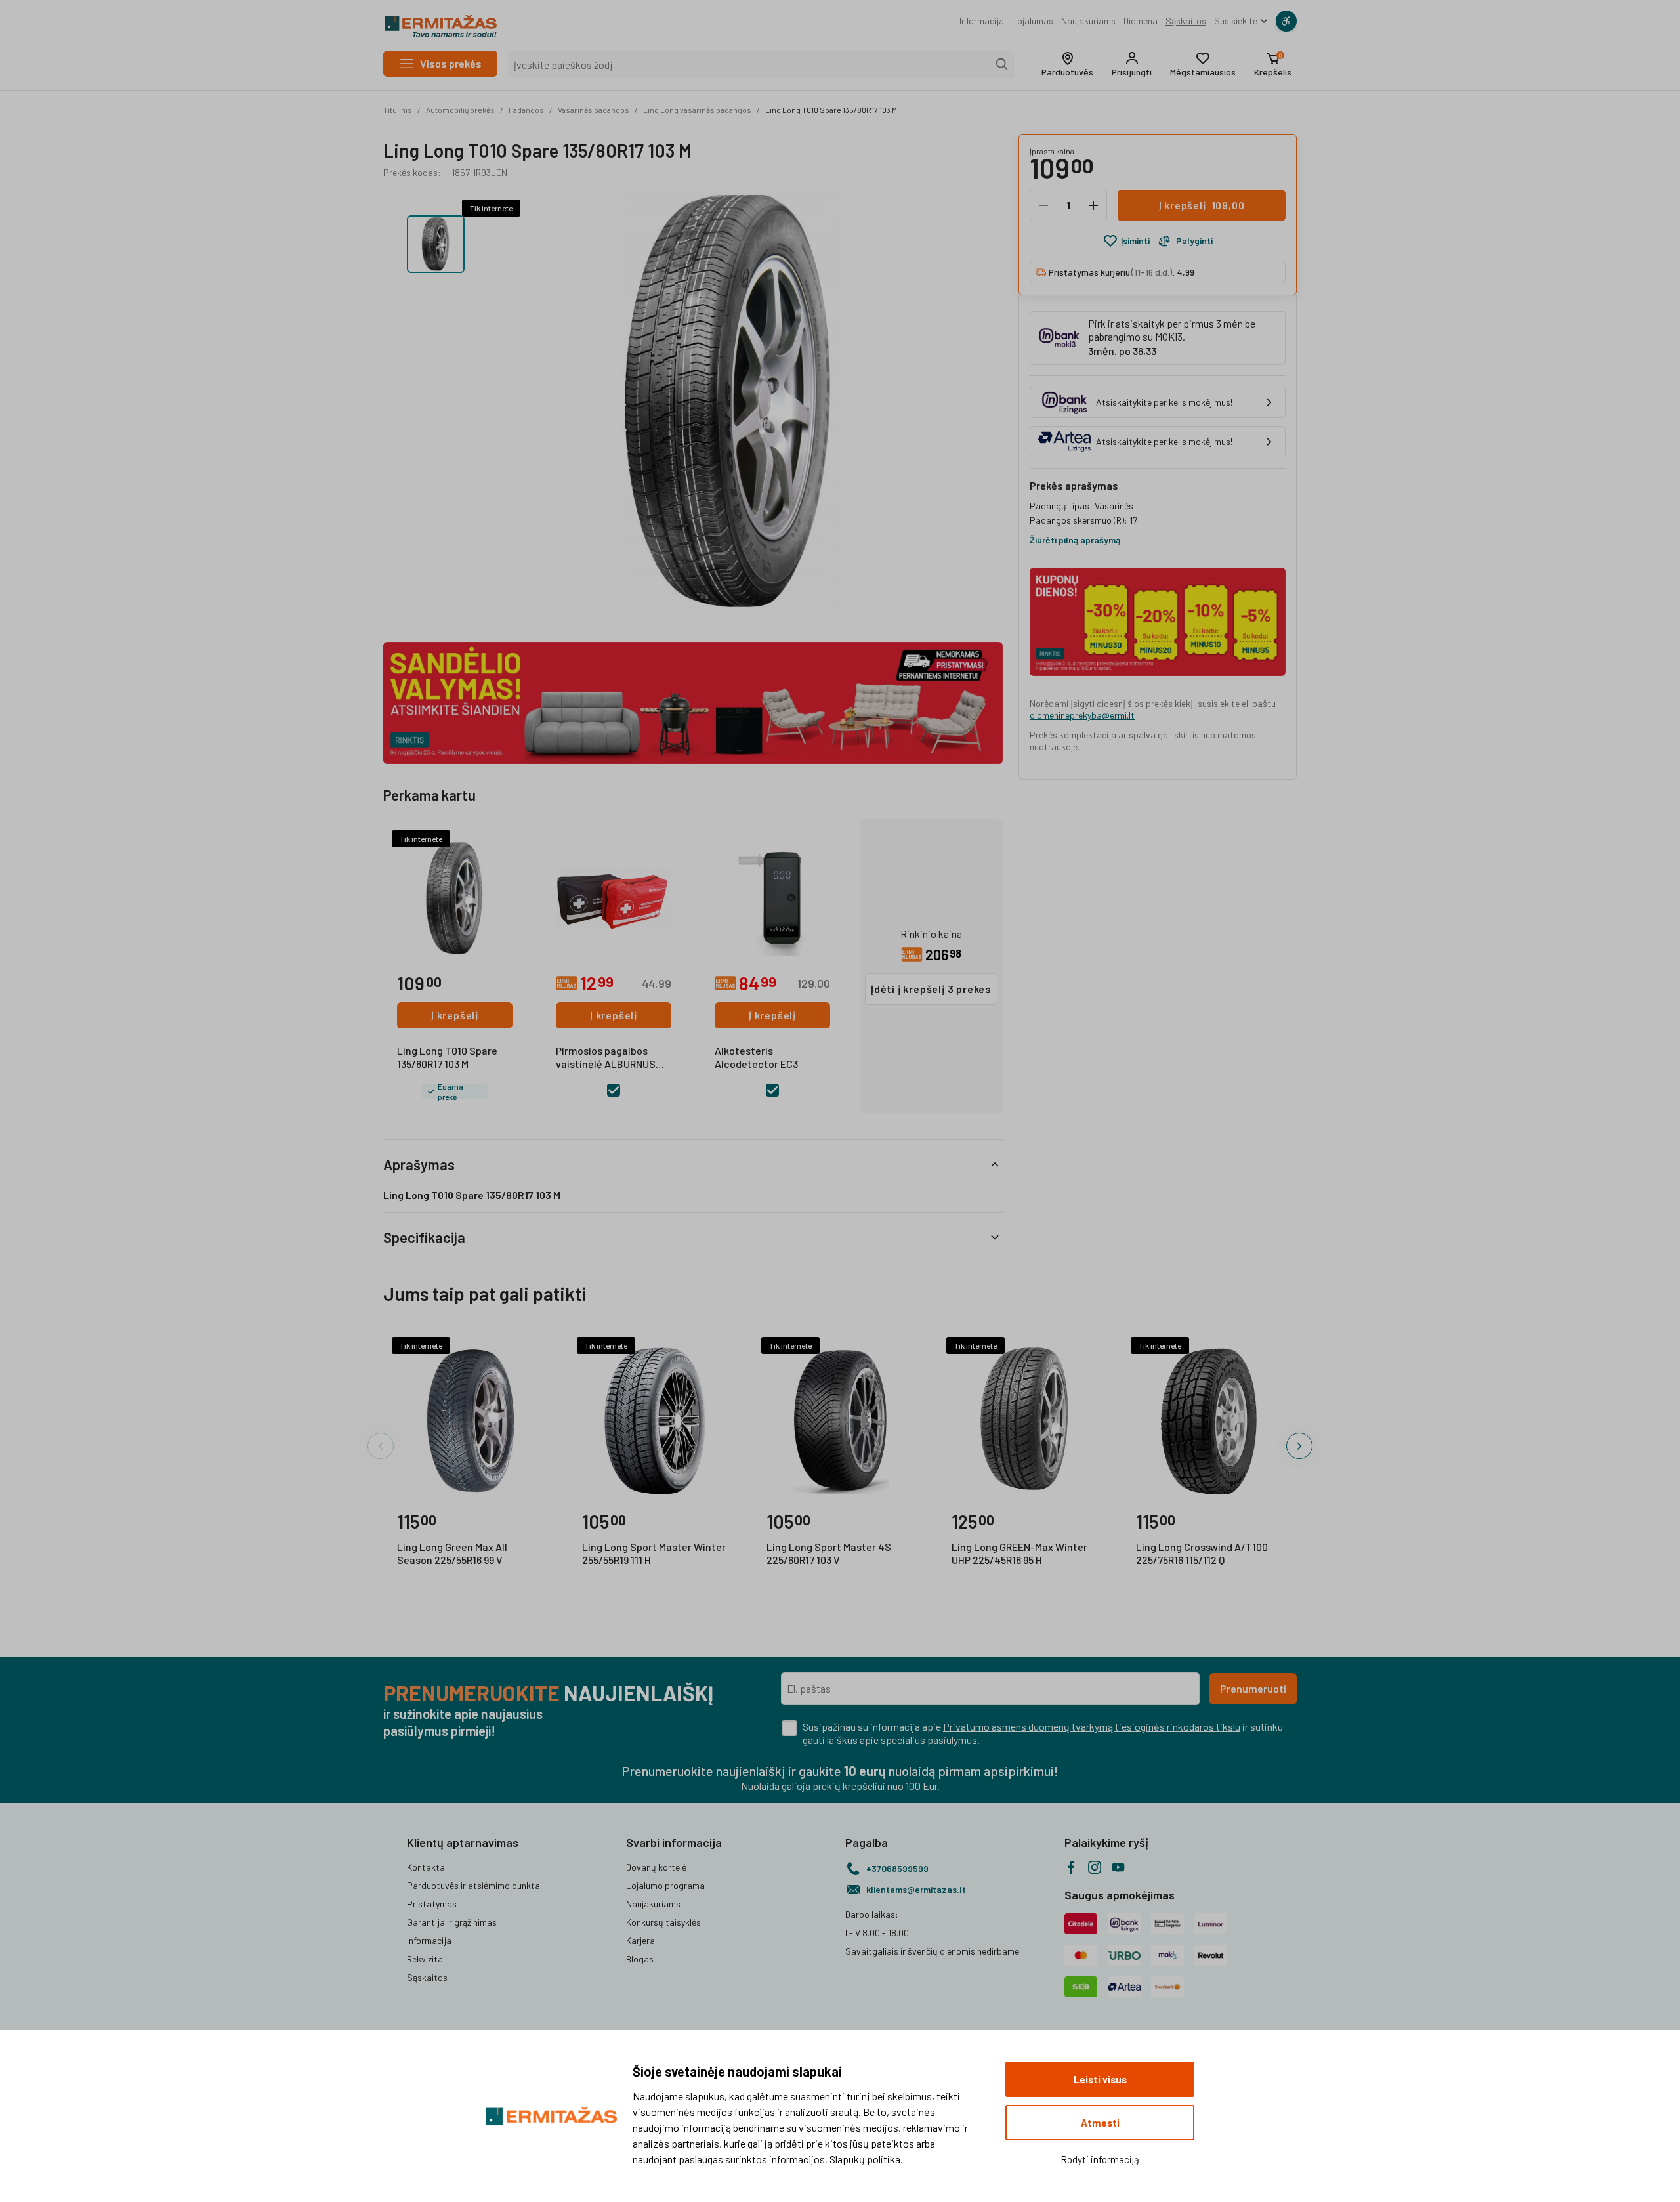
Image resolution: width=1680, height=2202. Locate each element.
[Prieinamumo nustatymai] (1286, 21)
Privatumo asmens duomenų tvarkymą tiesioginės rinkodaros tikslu (1092, 1726)
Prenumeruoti (1253, 1688)
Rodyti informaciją (1100, 2159)
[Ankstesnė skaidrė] (381, 1446)
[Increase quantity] (1093, 205)
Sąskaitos (1186, 21)
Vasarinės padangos (594, 110)
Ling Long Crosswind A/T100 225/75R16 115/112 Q (1202, 1553)
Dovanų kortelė (656, 1867)
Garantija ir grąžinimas (452, 1922)
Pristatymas (432, 1904)
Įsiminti (1135, 241)
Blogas (640, 1959)
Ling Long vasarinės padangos (697, 110)
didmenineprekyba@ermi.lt (1082, 715)
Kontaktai (427, 1867)
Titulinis (398, 110)
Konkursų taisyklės (663, 1922)
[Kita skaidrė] (1299, 1446)
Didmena (1141, 21)
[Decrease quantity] (1043, 205)
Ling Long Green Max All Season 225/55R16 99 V (452, 1553)
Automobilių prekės (460, 110)
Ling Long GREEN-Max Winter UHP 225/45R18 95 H (1019, 1553)
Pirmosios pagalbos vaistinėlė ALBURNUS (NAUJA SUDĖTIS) (606, 1058)
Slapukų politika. (867, 2159)
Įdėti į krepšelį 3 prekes (931, 989)
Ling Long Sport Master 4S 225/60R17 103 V (829, 1553)
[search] (1002, 64)
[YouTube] (1118, 1867)
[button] (1067, 64)
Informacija (982, 21)
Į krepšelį (455, 1015)
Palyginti (1194, 241)
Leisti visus (1100, 2079)
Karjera (640, 1940)
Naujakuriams (1088, 21)
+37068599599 (897, 1868)
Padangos (526, 110)
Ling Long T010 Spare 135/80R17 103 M (831, 110)
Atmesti (1100, 2123)
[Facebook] (1071, 1867)
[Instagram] (1095, 1867)
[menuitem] (982, 21)
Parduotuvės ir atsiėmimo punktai (474, 1885)
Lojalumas (1033, 21)
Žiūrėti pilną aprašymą (1075, 540)
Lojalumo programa (665, 1885)
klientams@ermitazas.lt (916, 1889)
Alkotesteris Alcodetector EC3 (756, 1057)
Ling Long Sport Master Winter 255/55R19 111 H (654, 1553)
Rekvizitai (426, 1959)
